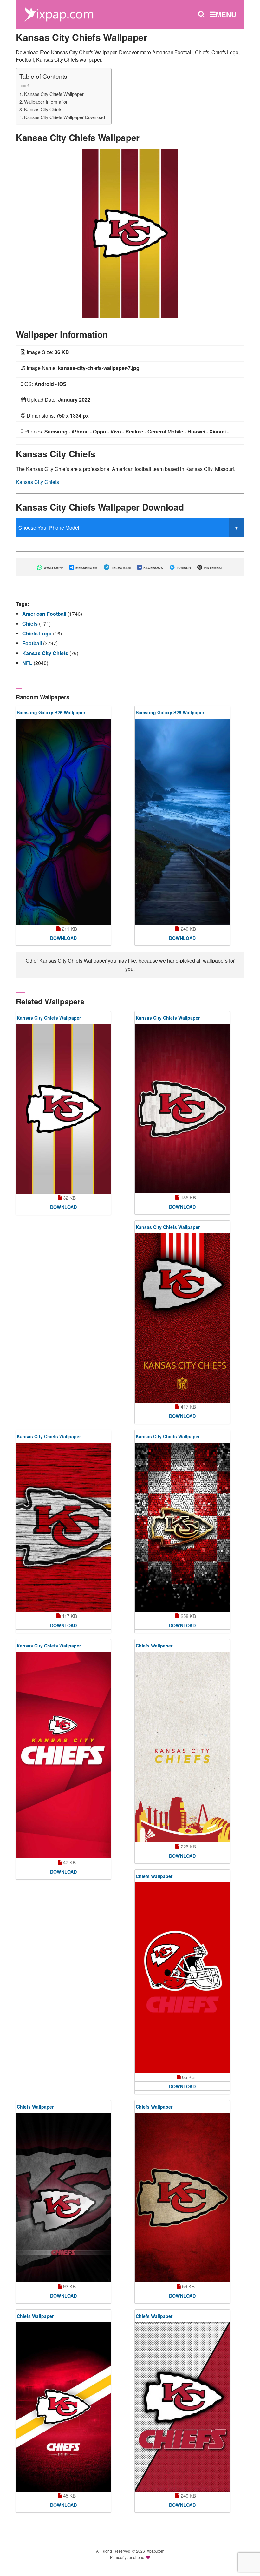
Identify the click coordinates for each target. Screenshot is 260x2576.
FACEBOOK (153, 568)
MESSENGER (86, 568)
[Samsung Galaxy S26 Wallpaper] (63, 822)
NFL (28, 663)
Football (33, 643)
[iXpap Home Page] (59, 13)
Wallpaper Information (46, 101)
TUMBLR (183, 568)
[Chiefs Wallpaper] (182, 1747)
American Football (45, 614)
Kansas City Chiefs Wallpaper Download (65, 117)
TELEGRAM (120, 568)
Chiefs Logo (38, 633)
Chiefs (31, 624)
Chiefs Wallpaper (154, 1646)
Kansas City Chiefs (43, 109)
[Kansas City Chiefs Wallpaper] (130, 233)
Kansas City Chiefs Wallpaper (54, 94)
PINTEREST (213, 568)
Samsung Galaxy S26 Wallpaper (51, 712)
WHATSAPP (53, 568)
